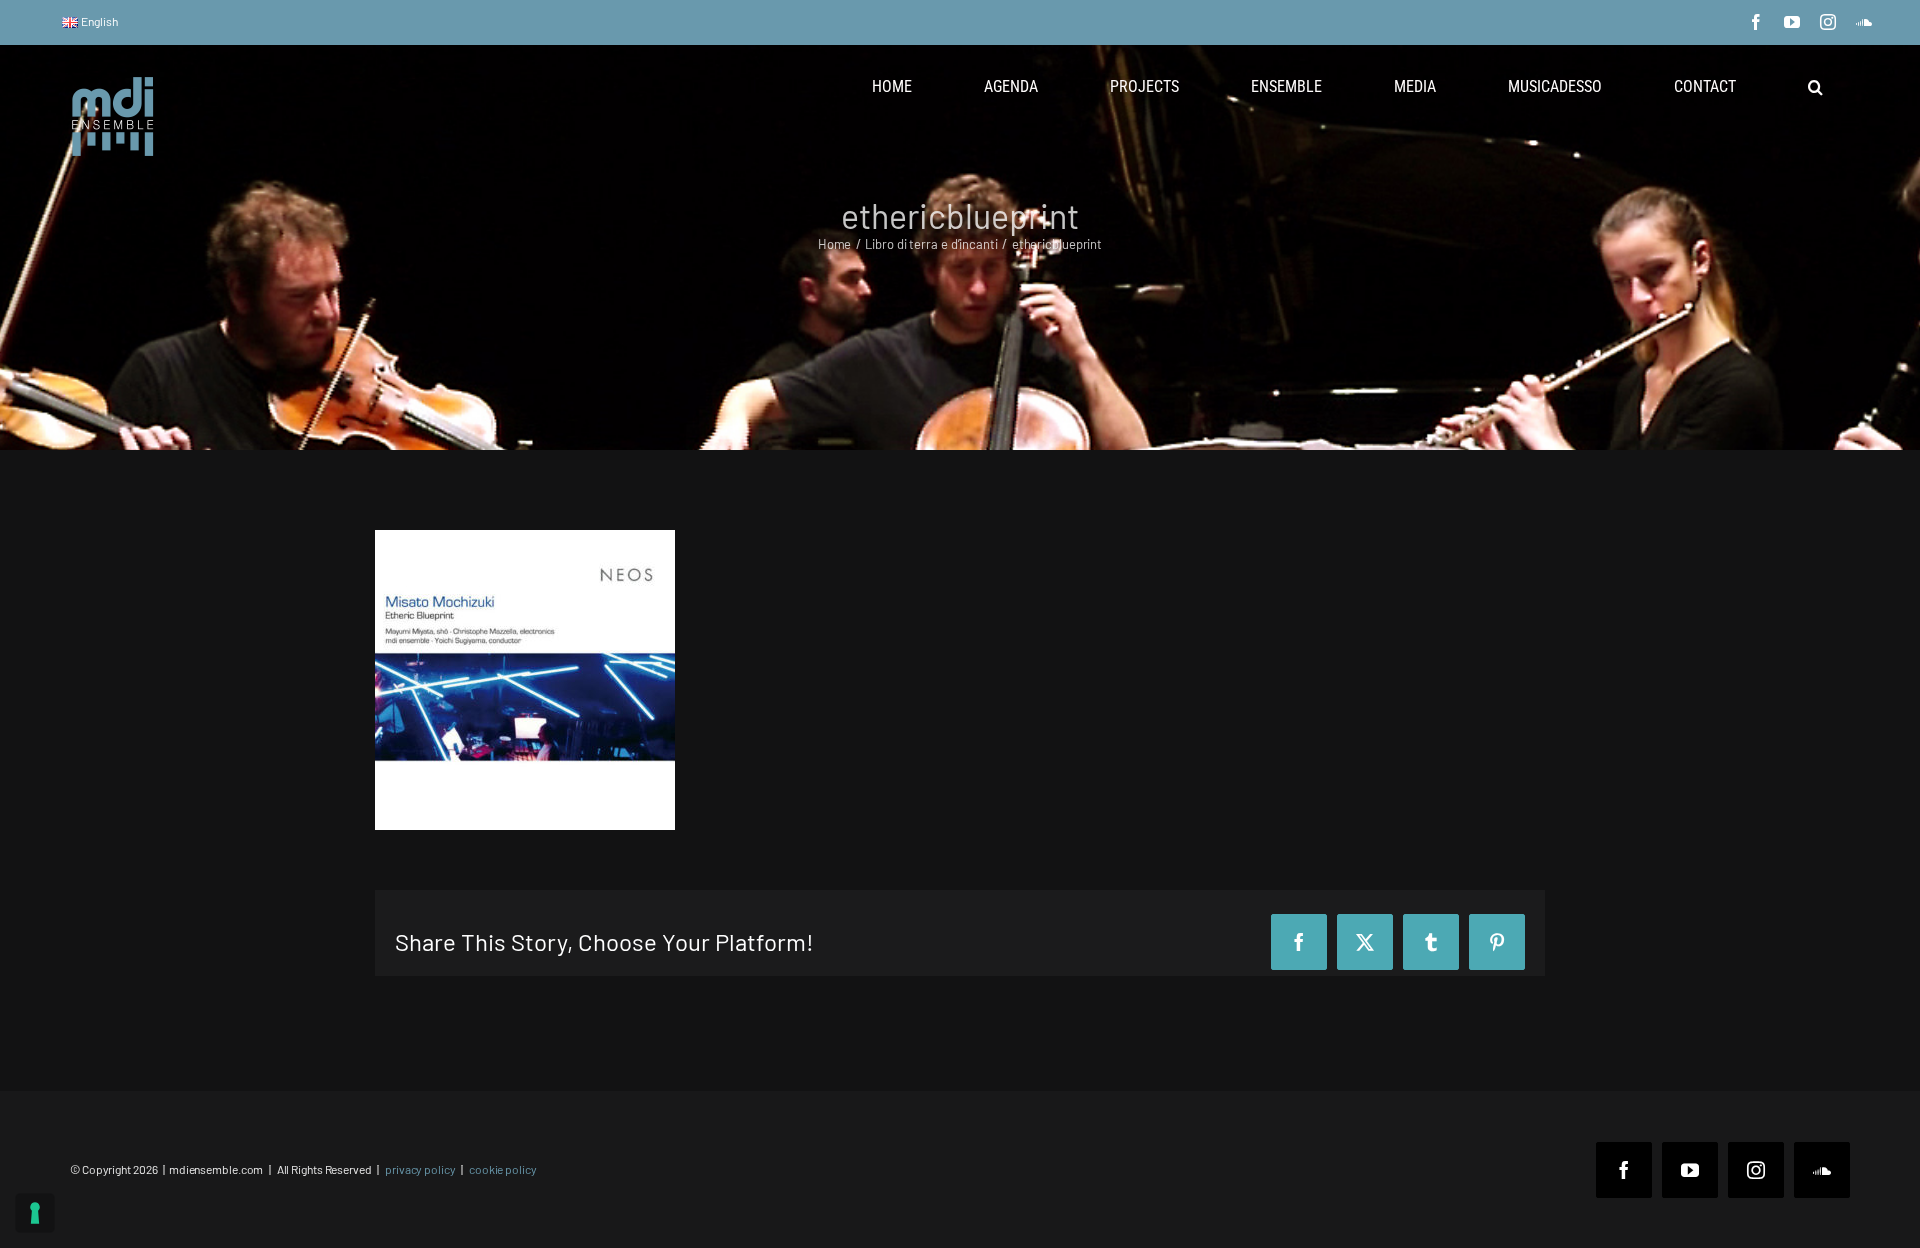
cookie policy (503, 1169)
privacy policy (420, 1169)
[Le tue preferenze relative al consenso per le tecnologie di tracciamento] (35, 1213)
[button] (1815, 87)
